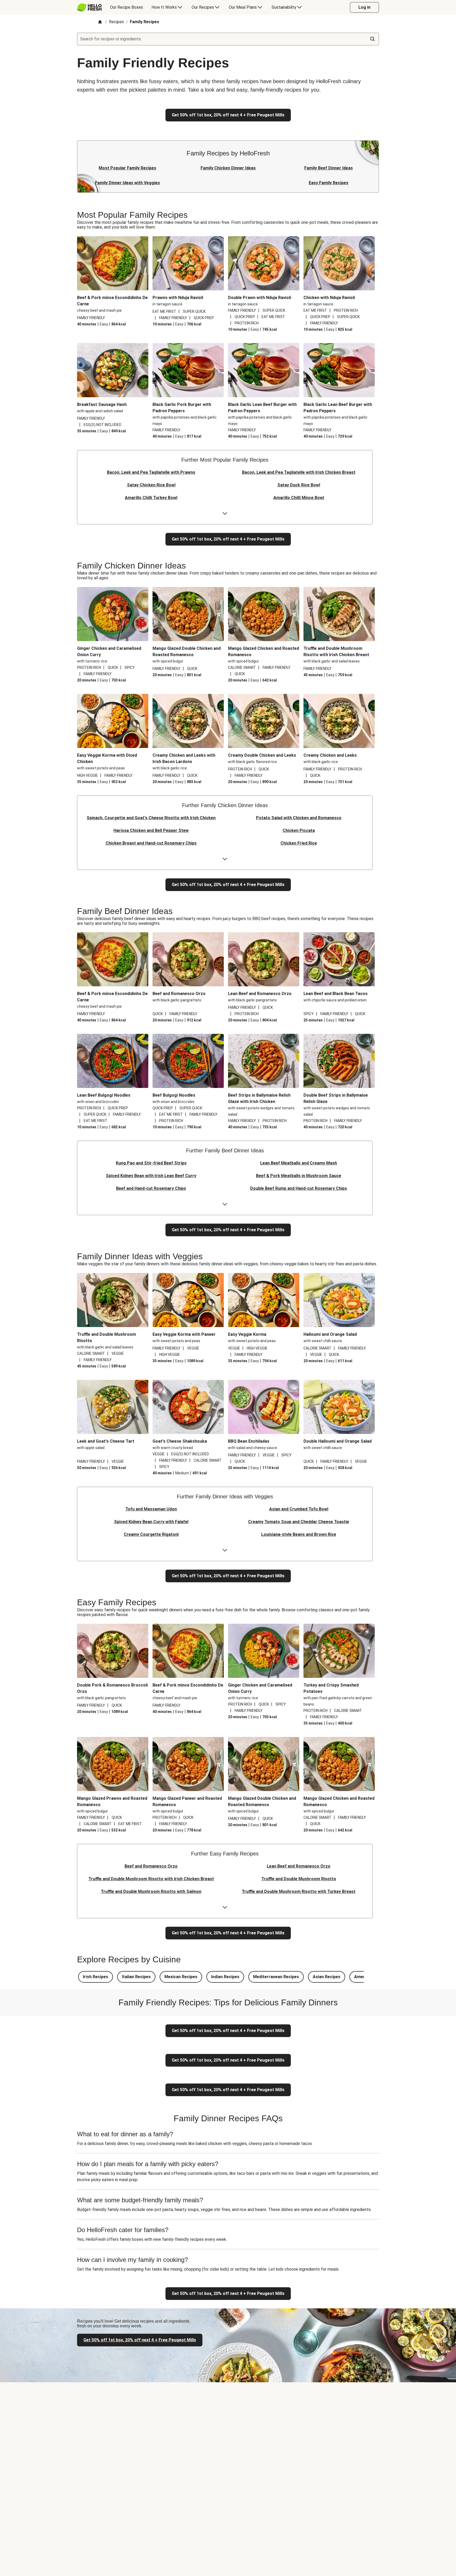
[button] (96, 1977)
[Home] (100, 22)
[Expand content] (225, 514)
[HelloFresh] (89, 7)
